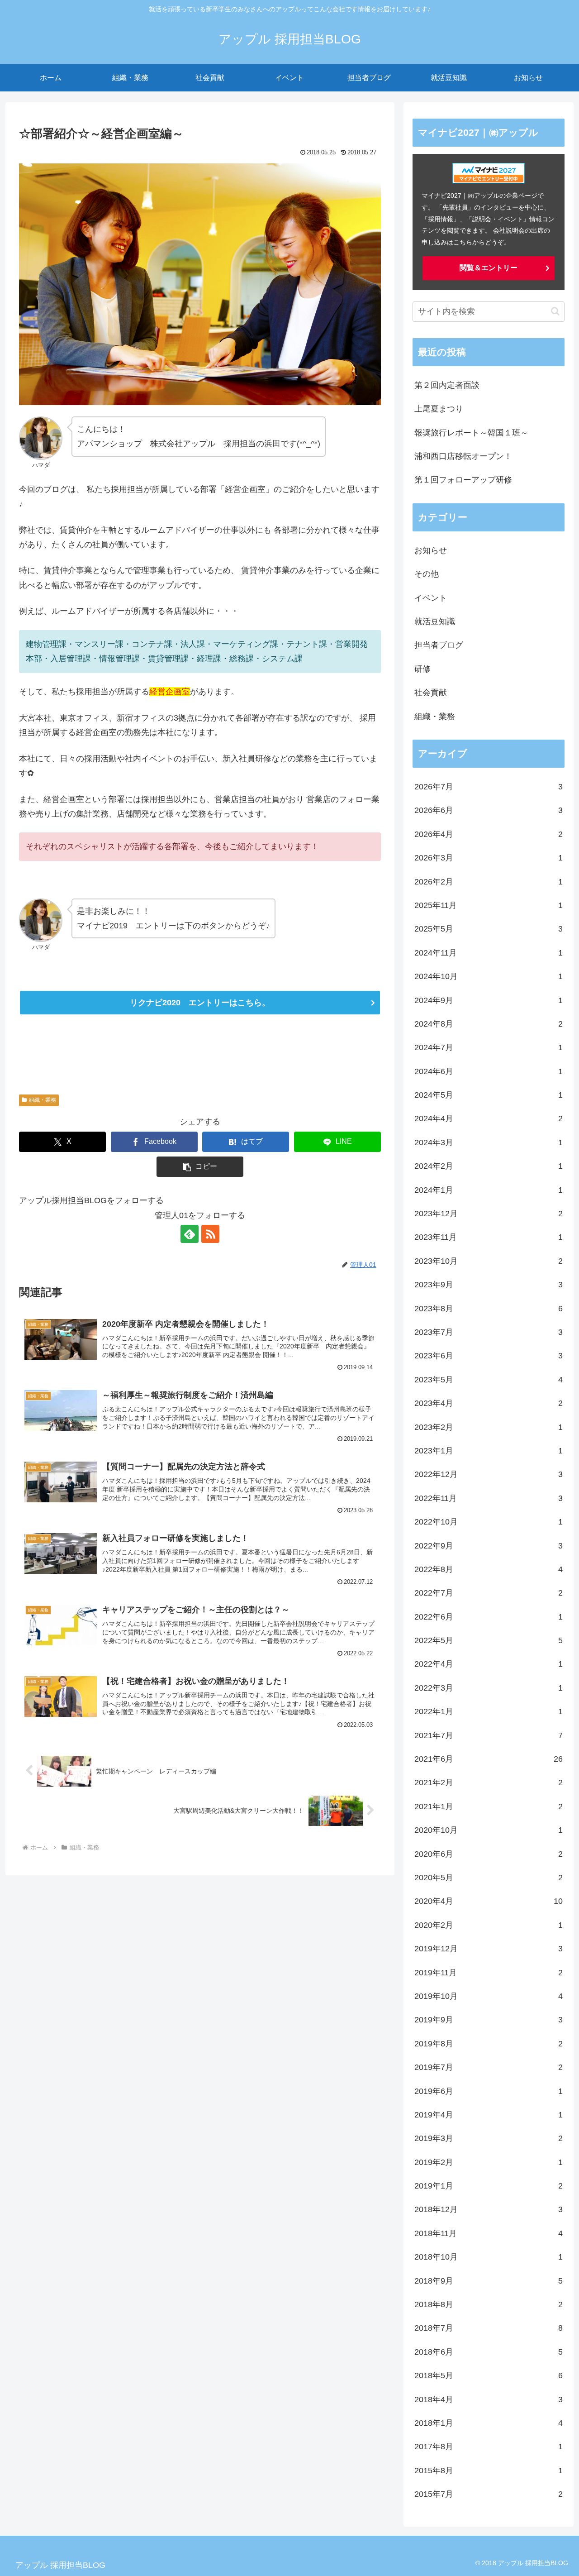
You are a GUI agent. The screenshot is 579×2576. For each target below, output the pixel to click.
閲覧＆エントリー (489, 268)
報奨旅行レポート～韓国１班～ (471, 433)
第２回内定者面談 (447, 385)
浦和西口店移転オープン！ (463, 456)
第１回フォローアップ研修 (463, 480)
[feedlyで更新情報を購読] (190, 1234)
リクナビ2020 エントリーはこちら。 (200, 1003)
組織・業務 (43, 1100)
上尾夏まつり (439, 409)
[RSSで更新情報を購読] (210, 1234)
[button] (200, 1167)
